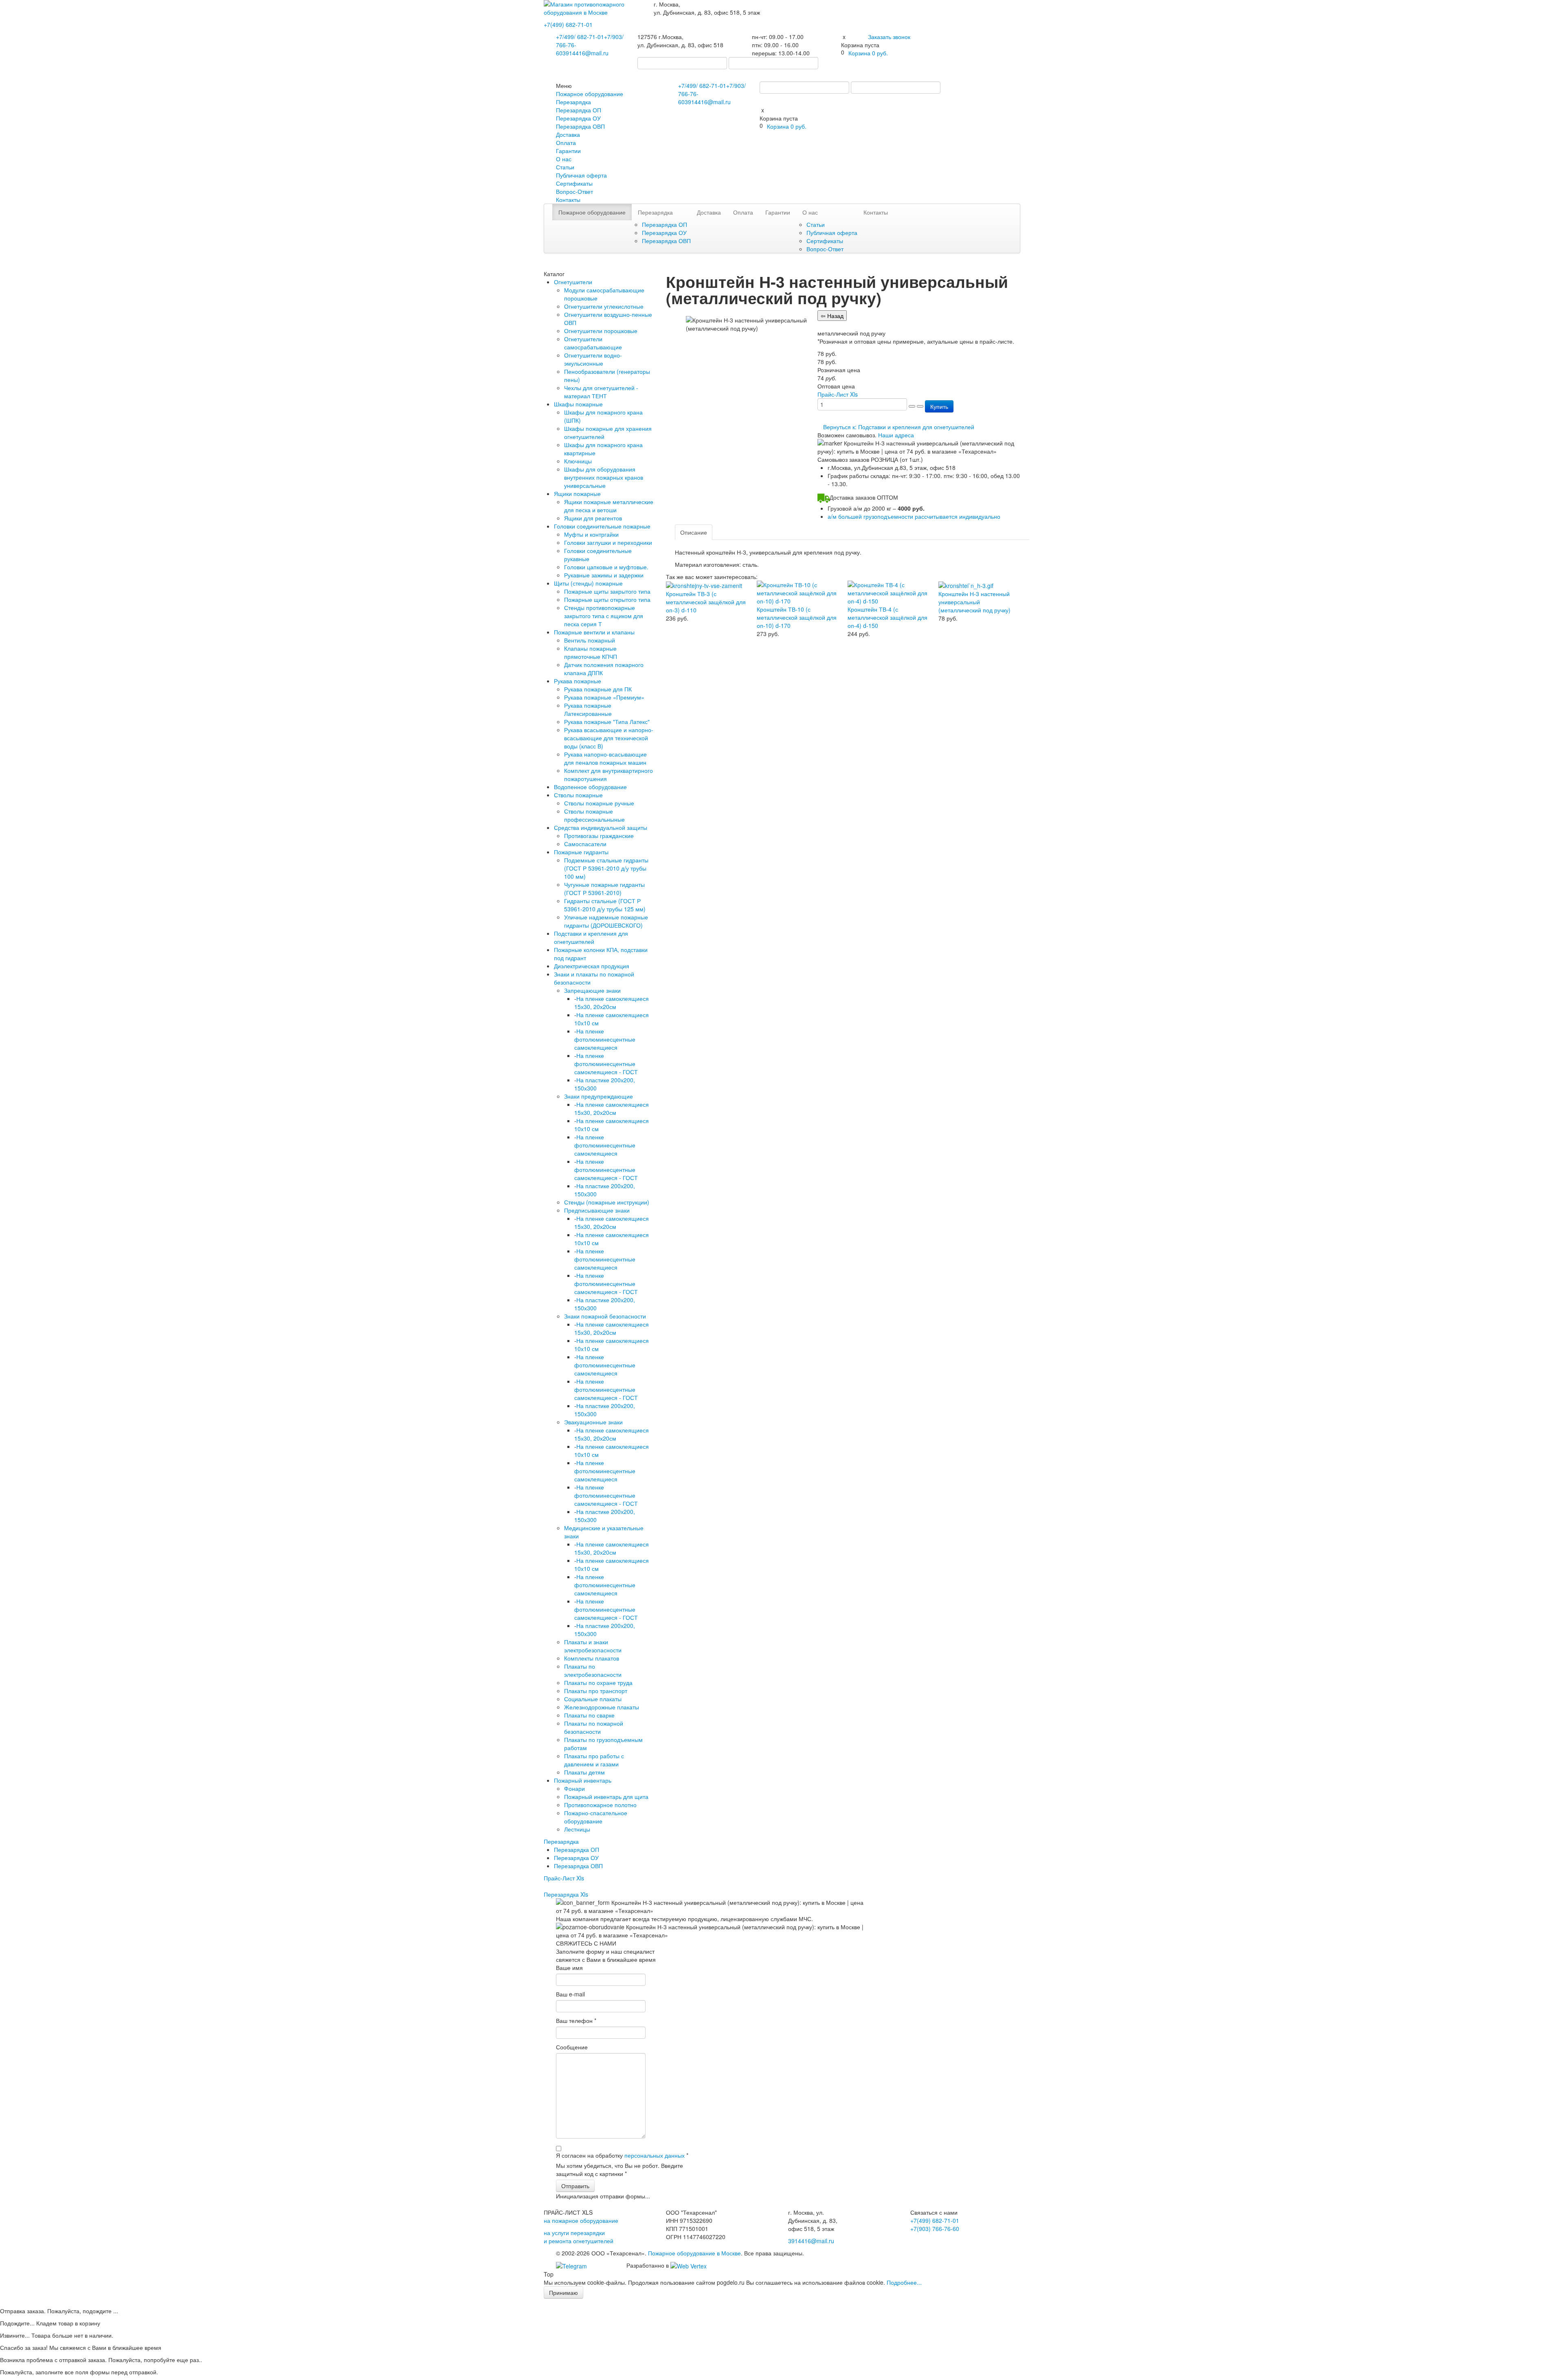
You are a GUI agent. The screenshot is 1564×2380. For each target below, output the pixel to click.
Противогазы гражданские (599, 836)
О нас (564, 159)
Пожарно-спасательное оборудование (596, 1817)
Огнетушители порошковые (601, 331)
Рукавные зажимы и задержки (604, 575)
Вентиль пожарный (590, 640)
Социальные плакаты (593, 1699)
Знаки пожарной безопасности (605, 1316)
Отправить (575, 2186)
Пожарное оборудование (590, 94)
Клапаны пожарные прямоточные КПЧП (591, 652)
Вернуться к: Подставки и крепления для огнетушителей (899, 427)
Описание (694, 532)
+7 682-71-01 (580, 37)
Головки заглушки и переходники (608, 542)
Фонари (574, 1788)
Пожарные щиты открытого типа (607, 599)
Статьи (565, 167)
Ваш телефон (576, 2020)
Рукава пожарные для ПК (598, 689)
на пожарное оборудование (581, 2220)
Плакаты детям (584, 1772)
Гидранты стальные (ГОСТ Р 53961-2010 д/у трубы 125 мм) (605, 905)
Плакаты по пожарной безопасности (594, 1727)
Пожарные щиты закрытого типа (607, 591)
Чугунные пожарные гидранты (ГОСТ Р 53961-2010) (604, 888)
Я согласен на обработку (622, 2155)
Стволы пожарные (578, 795)
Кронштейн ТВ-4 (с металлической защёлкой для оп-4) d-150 (887, 617)
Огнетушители (573, 282)
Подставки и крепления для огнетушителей (591, 937)
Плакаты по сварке (589, 1715)
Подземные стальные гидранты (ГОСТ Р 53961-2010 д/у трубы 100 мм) (606, 868)
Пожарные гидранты (581, 852)
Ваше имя (569, 1968)
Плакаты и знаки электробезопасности (593, 1646)
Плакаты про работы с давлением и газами (594, 1760)
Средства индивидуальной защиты (601, 827)
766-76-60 (935, 2229)
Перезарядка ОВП (580, 126)
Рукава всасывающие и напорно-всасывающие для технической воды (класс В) (609, 738)
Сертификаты (574, 183)
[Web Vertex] (689, 2265)
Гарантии (568, 151)
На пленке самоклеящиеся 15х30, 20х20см (612, 1002)
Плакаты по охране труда (598, 1682)
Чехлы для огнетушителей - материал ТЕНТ (601, 392)
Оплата (566, 143)
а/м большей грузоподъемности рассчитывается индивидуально (914, 516)
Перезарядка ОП (579, 110)
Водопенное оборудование (590, 787)
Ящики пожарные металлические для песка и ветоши (609, 506)
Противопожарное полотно (600, 1805)
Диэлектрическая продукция (592, 966)
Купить (939, 406)
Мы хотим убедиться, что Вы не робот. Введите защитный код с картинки (619, 2169)
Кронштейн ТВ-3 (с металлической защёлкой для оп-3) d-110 (706, 602)
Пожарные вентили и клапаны (594, 632)
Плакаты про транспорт (596, 1691)
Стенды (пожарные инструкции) (607, 1202)
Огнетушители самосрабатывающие (593, 343)
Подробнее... (904, 2282)
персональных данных (655, 2155)
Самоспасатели (585, 844)
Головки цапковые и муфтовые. (606, 567)
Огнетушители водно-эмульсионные (593, 359)
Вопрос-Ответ (574, 191)
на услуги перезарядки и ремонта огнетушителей (579, 2237)
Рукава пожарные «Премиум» (604, 697)
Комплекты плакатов (592, 1658)
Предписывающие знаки (597, 1210)
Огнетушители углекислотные (604, 306)
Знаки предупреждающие (599, 1096)
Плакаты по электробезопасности (593, 1670)
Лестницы (577, 1829)
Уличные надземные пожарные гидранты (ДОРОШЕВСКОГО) (606, 921)
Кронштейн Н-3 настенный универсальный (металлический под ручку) (974, 602)
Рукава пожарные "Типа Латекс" (607, 722)
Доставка (568, 134)
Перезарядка (573, 102)
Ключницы (578, 461)
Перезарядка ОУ (578, 118)
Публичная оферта (581, 175)
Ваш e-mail (570, 1994)
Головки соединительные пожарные (602, 526)
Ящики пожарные (577, 494)
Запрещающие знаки (592, 990)
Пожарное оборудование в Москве (694, 2253)
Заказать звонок (889, 37)
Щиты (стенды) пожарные (588, 583)
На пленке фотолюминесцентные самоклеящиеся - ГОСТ (606, 1064)
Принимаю (563, 2292)
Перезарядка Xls (566, 1894)
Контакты (568, 200)
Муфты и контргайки (591, 534)
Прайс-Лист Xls (564, 1878)
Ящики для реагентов (593, 518)
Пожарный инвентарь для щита (606, 1797)
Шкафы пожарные (578, 404)
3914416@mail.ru (585, 53)
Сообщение (572, 2047)
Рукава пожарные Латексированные (588, 709)
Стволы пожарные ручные (599, 803)
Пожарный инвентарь (583, 1780)
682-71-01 (568, 24)
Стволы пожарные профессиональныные (594, 815)
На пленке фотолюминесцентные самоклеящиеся (605, 1039)
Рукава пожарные (578, 681)
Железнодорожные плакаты (602, 1707)
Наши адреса (896, 435)
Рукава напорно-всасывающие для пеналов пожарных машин (605, 758)
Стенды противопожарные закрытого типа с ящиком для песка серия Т (604, 616)
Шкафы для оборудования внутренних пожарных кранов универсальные (604, 477)
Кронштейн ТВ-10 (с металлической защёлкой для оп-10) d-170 (797, 617)
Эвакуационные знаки (593, 1422)
